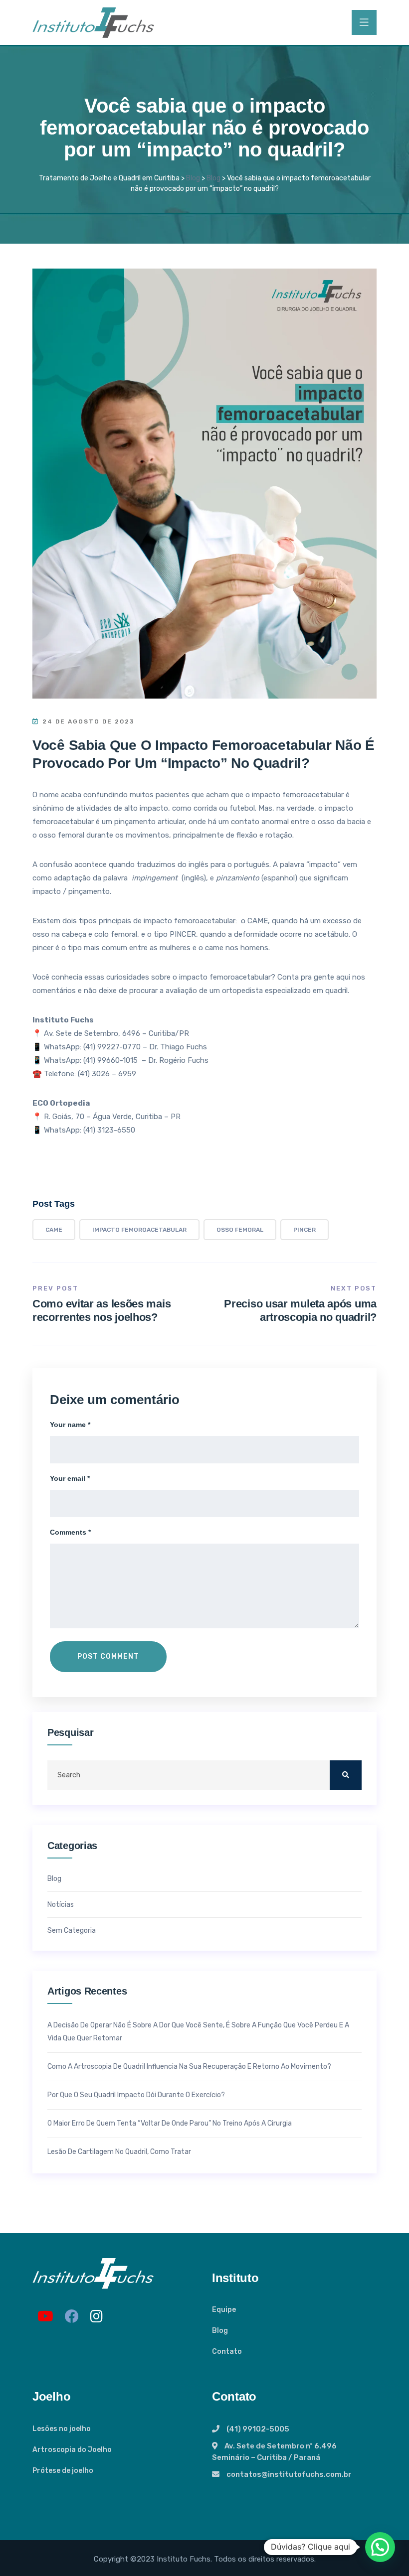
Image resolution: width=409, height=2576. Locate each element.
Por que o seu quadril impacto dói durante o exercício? (136, 2095)
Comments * (70, 1532)
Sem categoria (72, 1931)
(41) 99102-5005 (258, 2429)
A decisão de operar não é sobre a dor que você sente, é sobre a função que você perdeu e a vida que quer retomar (198, 2032)
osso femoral (240, 1230)
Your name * (70, 1425)
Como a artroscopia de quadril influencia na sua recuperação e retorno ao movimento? (189, 2067)
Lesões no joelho (62, 2429)
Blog (54, 1879)
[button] (380, 2547)
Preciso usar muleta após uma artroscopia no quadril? (300, 1310)
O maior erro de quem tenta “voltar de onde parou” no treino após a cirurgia (170, 2123)
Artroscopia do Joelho (72, 2450)
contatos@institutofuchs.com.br (289, 2474)
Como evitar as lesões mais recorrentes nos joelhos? (102, 1310)
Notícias (61, 1905)
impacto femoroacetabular (139, 1230)
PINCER (305, 1230)
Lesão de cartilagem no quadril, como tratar (119, 2152)
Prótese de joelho (63, 2471)
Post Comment (108, 1656)
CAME (54, 1230)
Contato (227, 2352)
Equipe (224, 2310)
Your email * (70, 1478)
